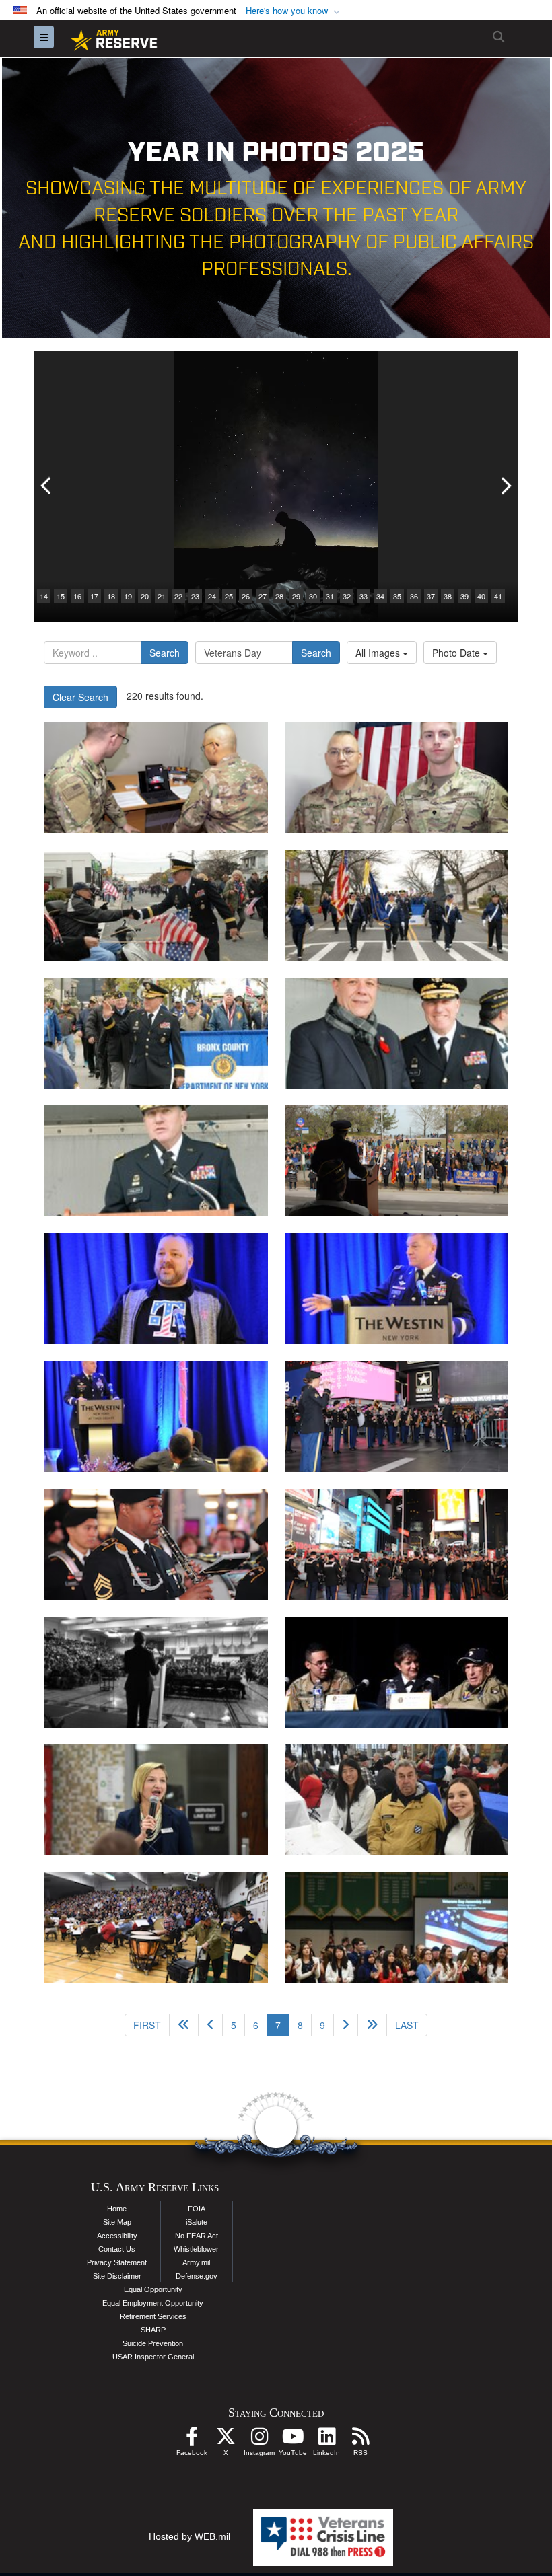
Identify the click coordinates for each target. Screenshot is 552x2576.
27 (263, 596)
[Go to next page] (346, 2025)
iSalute (197, 2222)
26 (246, 596)
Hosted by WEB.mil (189, 2536)
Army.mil (196, 2262)
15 (61, 596)
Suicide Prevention (153, 2343)
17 (94, 596)
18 (111, 596)
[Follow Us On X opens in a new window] (226, 2440)
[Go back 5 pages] (184, 2025)
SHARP (153, 2330)
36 (414, 596)
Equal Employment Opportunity (153, 2303)
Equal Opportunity (153, 2289)
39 (464, 596)
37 (431, 596)
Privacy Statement (117, 2262)
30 (313, 596)
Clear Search (80, 697)
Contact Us (117, 2249)
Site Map (117, 2222)
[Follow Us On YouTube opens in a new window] (293, 2440)
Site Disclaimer (117, 2276)
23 (195, 596)
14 (44, 596)
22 (178, 596)
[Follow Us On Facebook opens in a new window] (192, 2440)
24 (212, 596)
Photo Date (457, 653)
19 (128, 596)
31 (330, 596)
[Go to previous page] (210, 2025)
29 (296, 596)
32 (347, 596)
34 (380, 596)
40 (481, 596)
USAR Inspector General (153, 2357)
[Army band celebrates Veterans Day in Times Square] (397, 1416)
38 (448, 596)
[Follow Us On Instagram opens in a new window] (259, 2440)
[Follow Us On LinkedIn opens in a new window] (326, 2440)
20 (145, 596)
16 (77, 596)
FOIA (197, 2209)
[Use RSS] (360, 2440)
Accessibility (117, 2236)
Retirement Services (153, 2316)
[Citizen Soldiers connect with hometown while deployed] (156, 777)
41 (498, 596)
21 (162, 596)
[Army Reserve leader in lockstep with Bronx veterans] (156, 905)
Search (165, 653)
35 (397, 596)
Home (117, 2209)
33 (364, 596)
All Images (379, 653)
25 (229, 596)
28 (279, 596)
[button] (294, 11)
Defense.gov (197, 2276)
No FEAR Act (197, 2236)
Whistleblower (196, 2249)
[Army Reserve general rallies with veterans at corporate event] (156, 1289)
